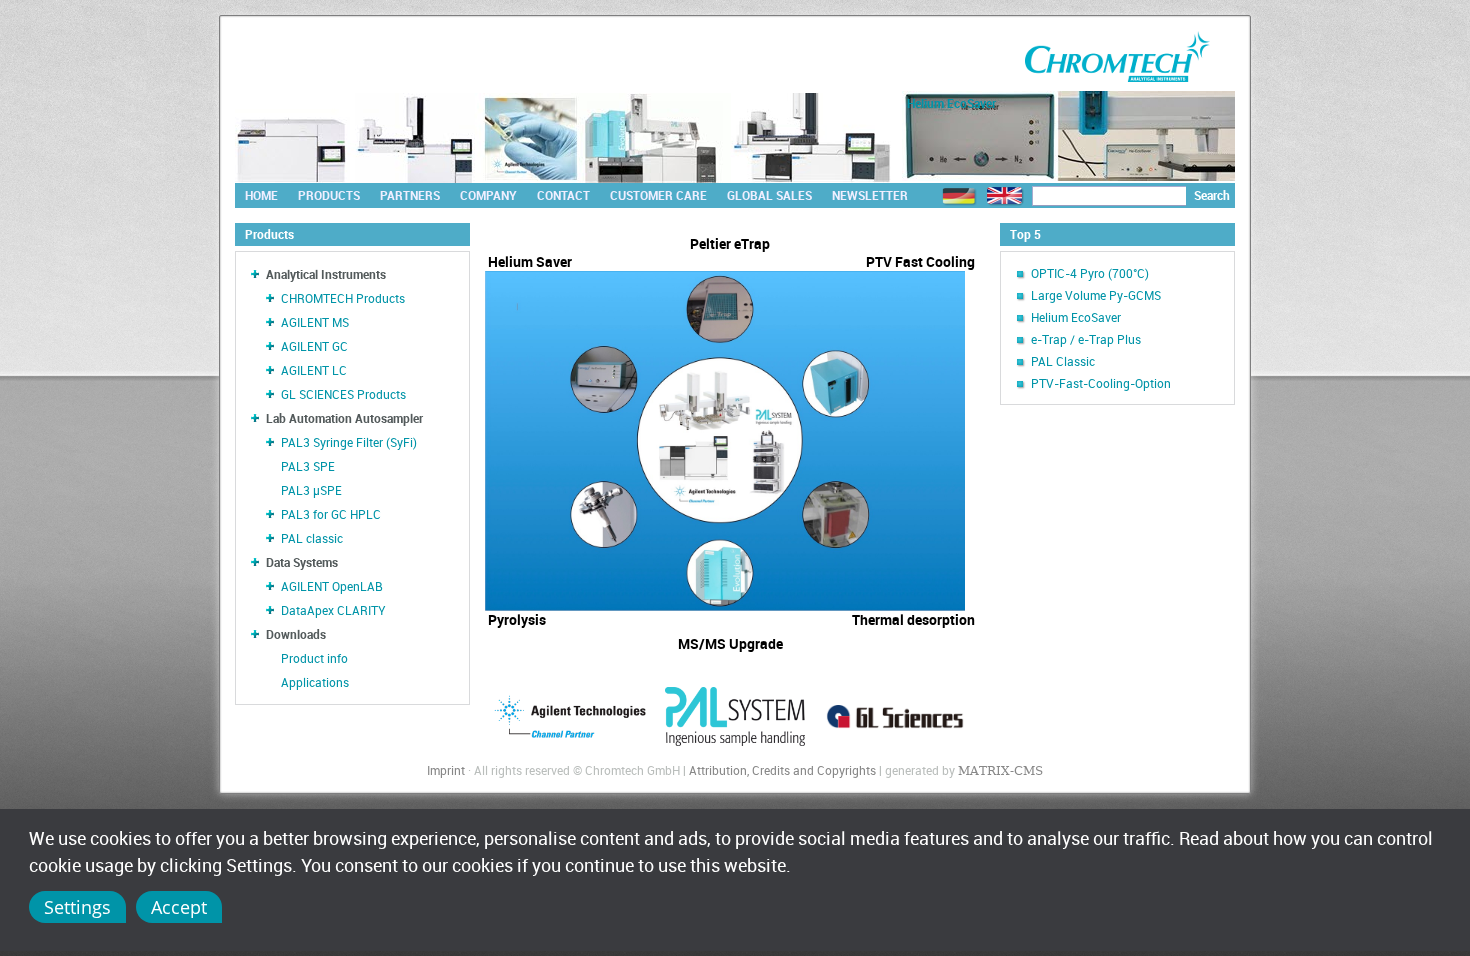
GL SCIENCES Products (343, 394)
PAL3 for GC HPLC (331, 514)
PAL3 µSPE (311, 490)
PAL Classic (1063, 361)
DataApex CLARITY (333, 610)
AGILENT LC (314, 370)
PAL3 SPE (308, 466)
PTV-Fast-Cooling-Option (1101, 383)
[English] (1005, 197)
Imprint (446, 770)
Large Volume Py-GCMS (1096, 295)
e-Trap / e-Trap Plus (1086, 339)
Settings (77, 907)
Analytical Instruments (326, 274)
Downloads (296, 634)
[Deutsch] (959, 197)
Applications (315, 682)
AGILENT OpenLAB (332, 586)
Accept (179, 907)
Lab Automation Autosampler (344, 418)
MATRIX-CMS (1000, 771)
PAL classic (312, 538)
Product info (314, 658)
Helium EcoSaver (1076, 317)
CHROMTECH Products (343, 298)
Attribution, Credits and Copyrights (782, 770)
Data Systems (302, 562)
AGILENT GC (314, 346)
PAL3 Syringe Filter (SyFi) (349, 442)
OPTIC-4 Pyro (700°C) (1090, 273)
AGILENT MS (315, 322)
